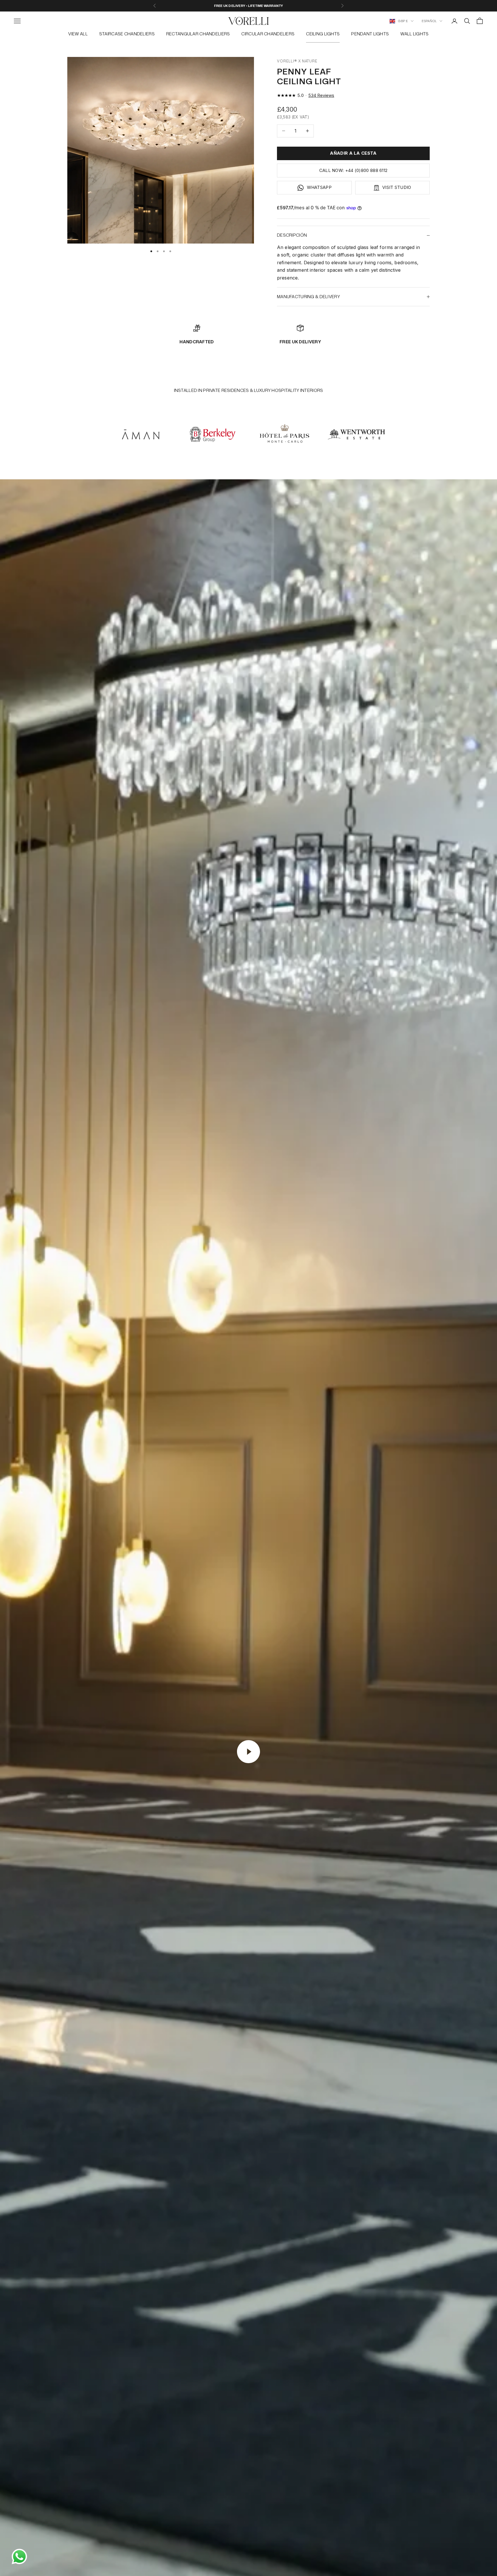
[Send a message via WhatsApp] (19, 2557)
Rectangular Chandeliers (198, 34)
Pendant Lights (370, 34)
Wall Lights (414, 34)
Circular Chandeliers (268, 34)
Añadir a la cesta (353, 153)
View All (78, 34)
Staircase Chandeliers (127, 34)
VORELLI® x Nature (297, 61)
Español (429, 21)
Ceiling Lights (323, 34)
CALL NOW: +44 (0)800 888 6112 (353, 170)
